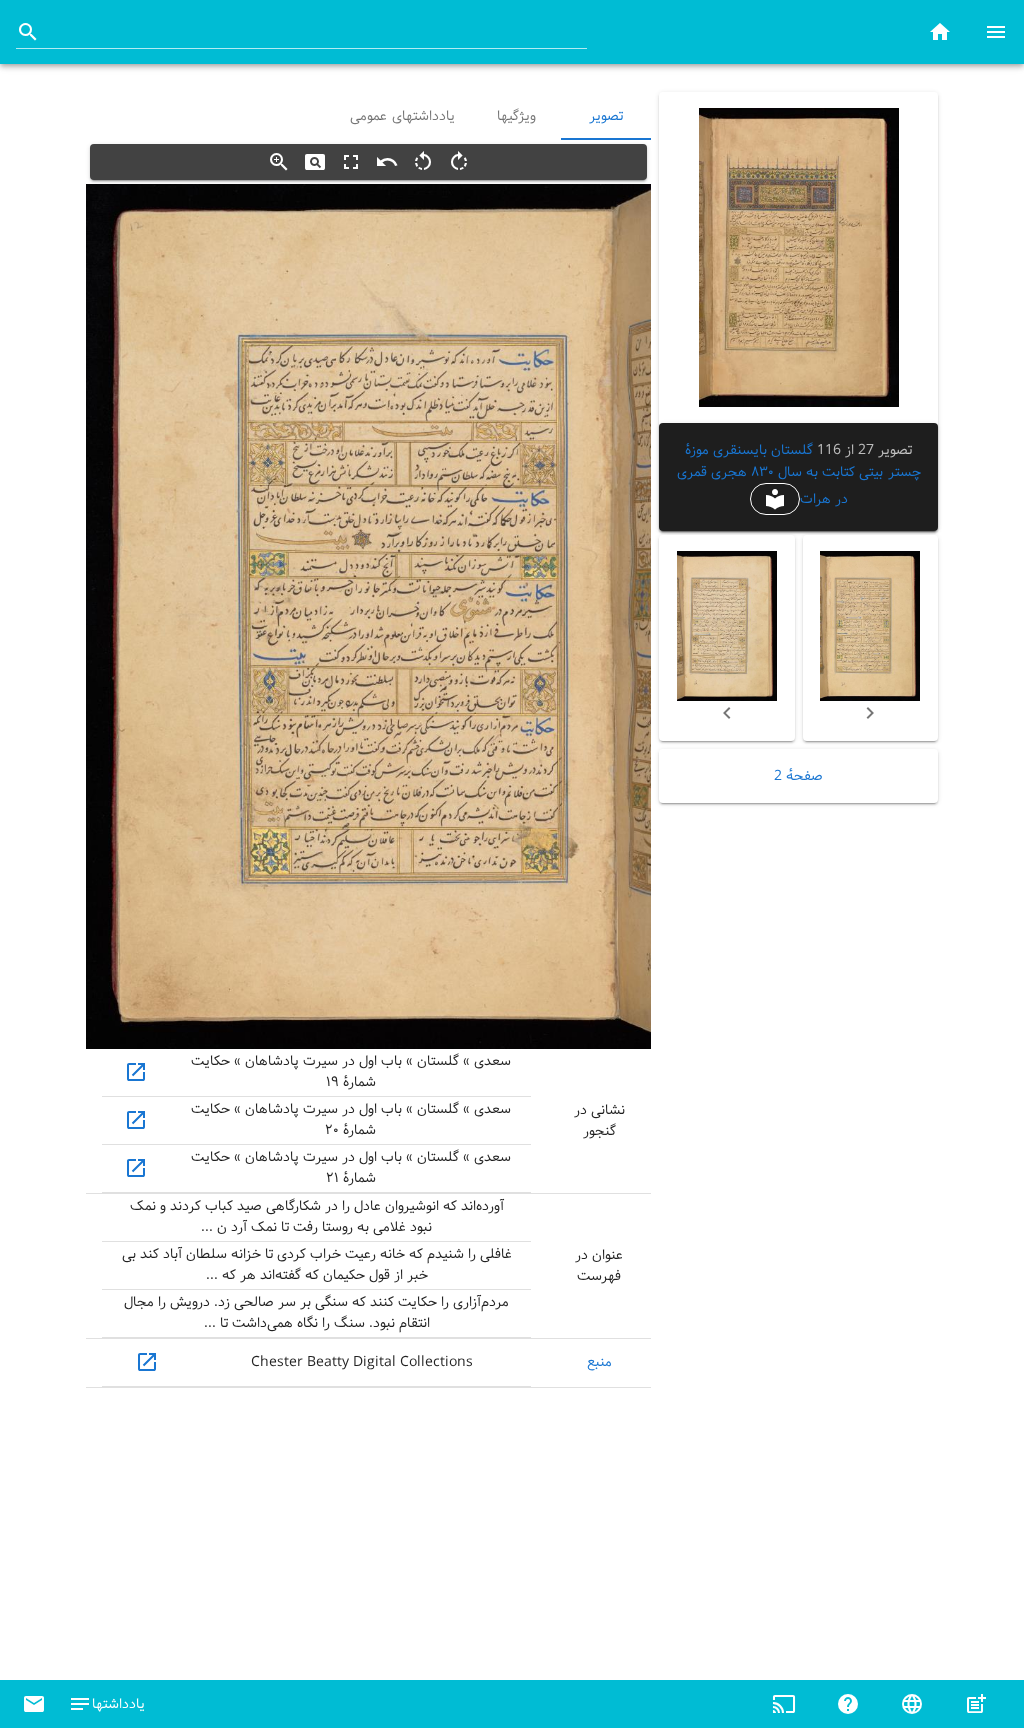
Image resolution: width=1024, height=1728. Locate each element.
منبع (599, 1362)
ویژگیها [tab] (516, 116)
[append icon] (28, 32)
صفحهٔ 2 (798, 776)
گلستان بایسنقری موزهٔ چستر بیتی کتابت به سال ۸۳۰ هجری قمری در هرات (799, 474)
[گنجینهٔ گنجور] (940, 31)
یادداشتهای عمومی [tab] (402, 116)
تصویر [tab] (606, 116)
